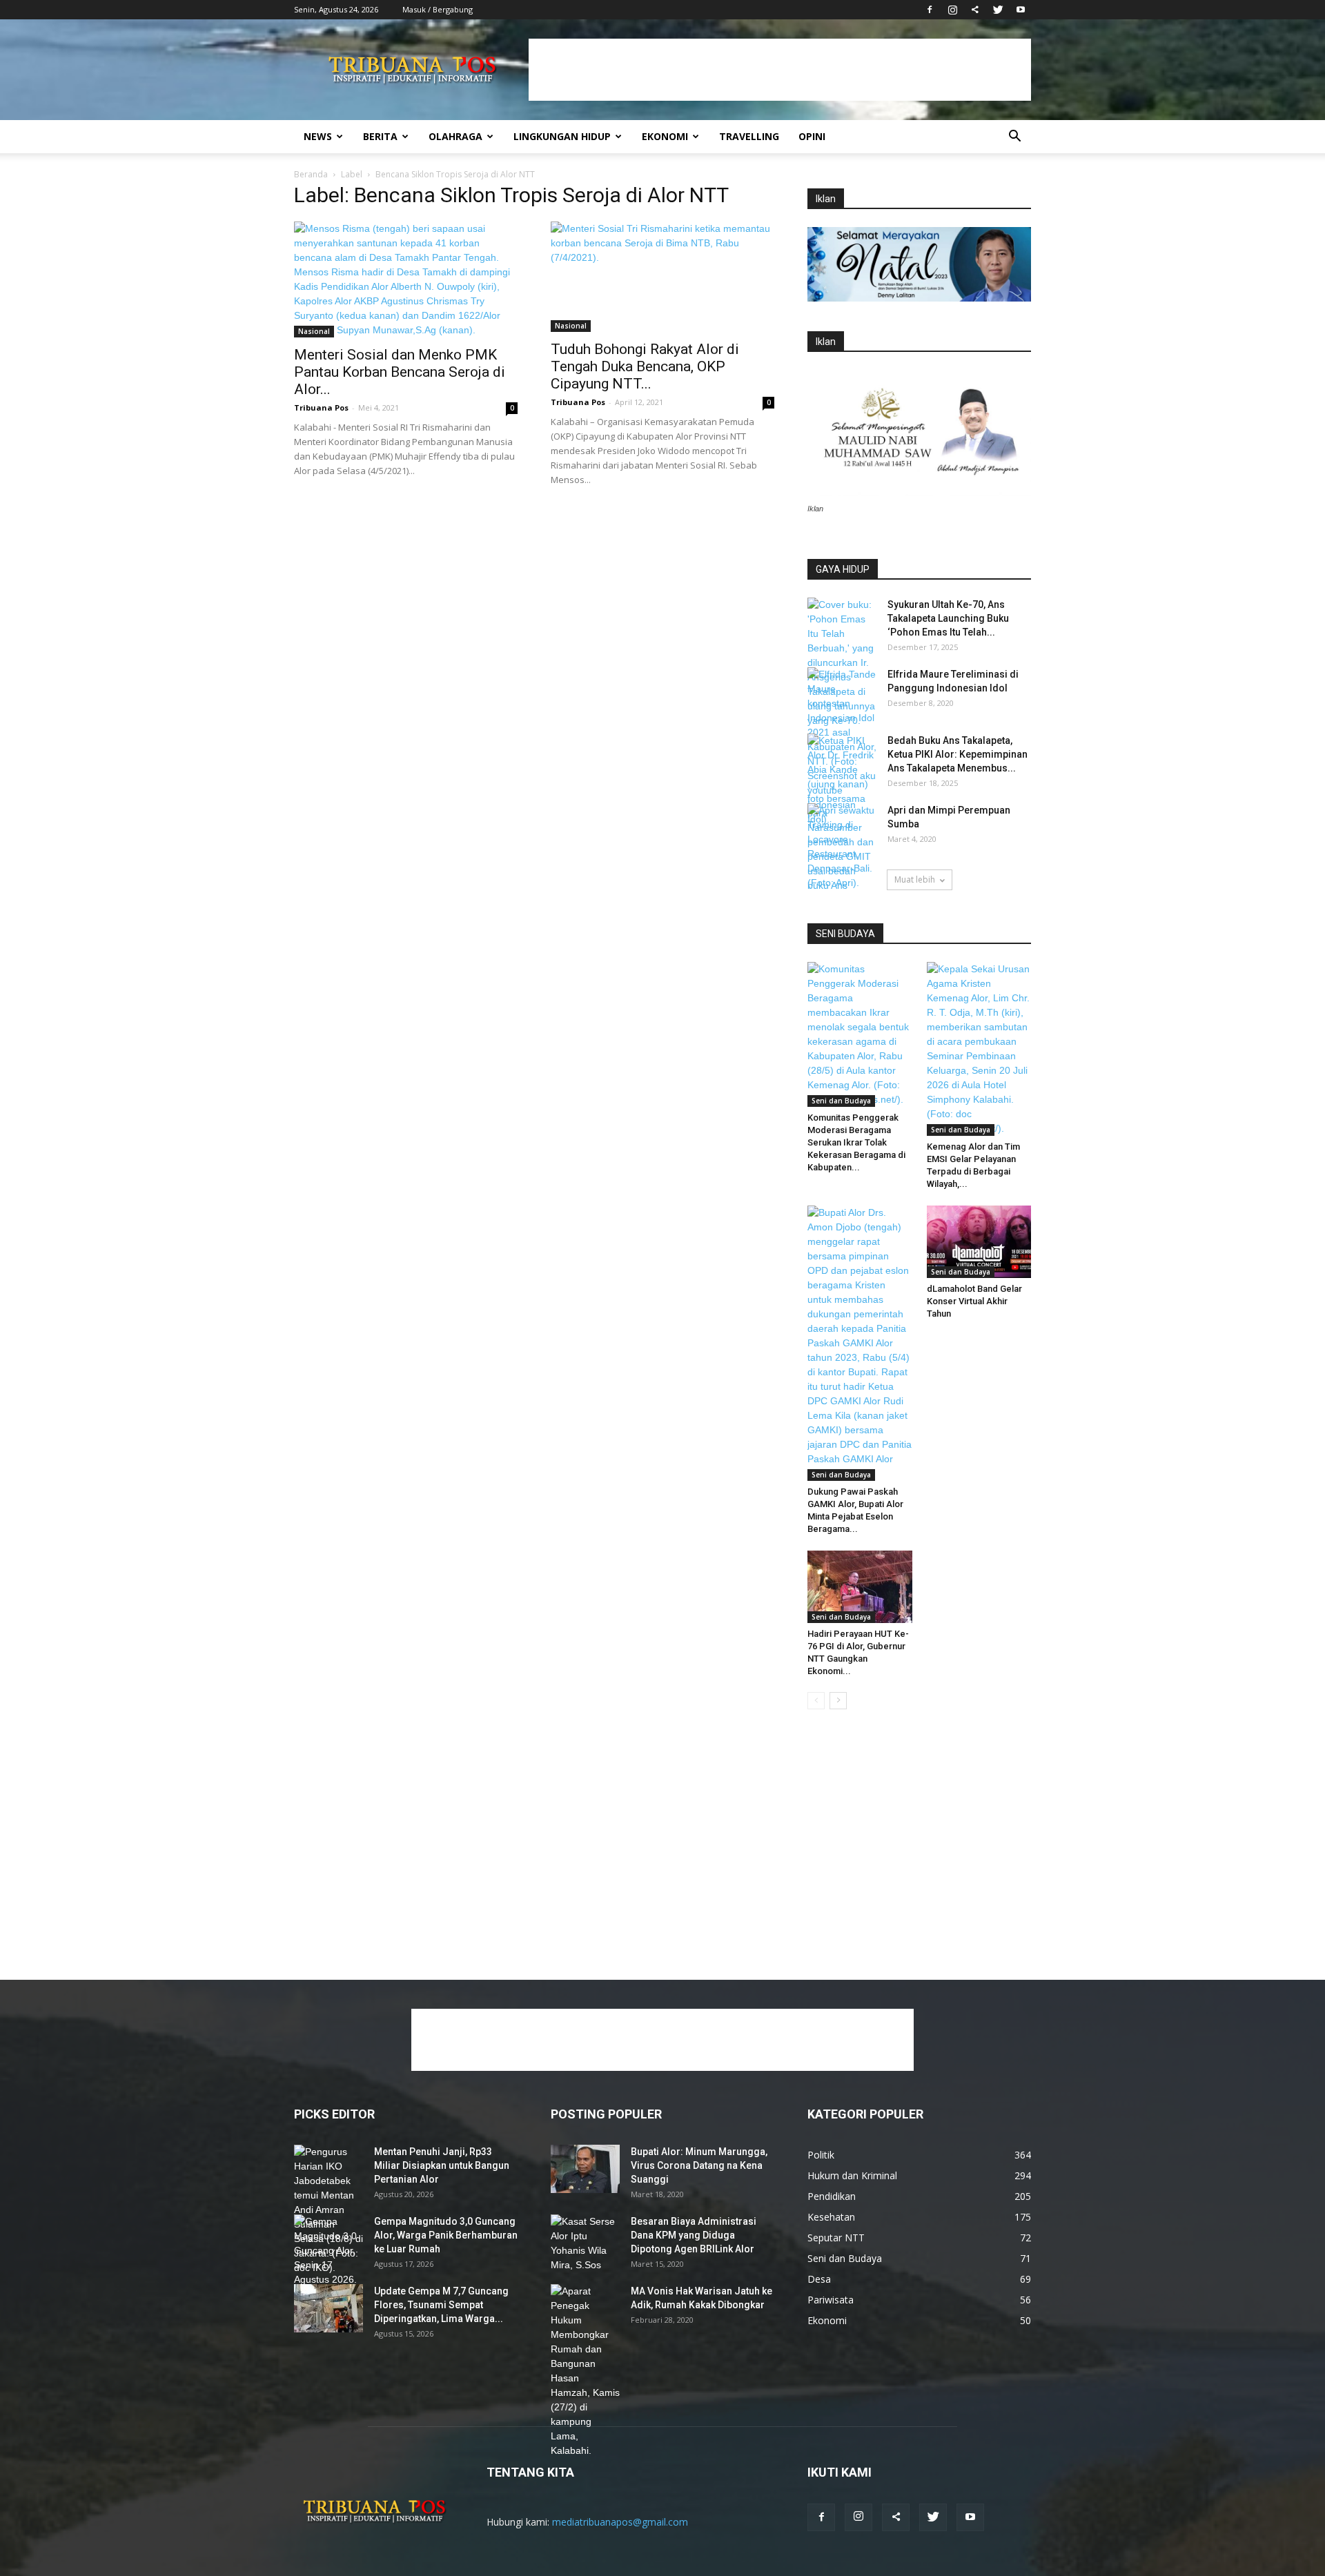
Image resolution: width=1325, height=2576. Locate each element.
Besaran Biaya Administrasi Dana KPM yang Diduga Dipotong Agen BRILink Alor (694, 2235)
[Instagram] (952, 10)
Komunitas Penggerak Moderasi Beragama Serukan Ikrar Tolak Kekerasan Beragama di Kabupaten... (856, 1142)
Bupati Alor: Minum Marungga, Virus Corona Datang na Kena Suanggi (699, 2165)
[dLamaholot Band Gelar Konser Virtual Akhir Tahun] (979, 1241)
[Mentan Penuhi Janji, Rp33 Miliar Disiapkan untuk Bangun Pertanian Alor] (328, 2210)
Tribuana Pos (321, 407)
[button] (1014, 138)
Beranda (311, 174)
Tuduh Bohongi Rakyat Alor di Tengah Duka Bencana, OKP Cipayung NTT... (645, 366)
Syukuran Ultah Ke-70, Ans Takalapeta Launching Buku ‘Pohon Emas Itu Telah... (948, 618)
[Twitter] (998, 10)
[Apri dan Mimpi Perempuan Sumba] (842, 847)
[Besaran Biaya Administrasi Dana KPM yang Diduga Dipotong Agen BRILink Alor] (585, 2243)
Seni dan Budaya (841, 1101)
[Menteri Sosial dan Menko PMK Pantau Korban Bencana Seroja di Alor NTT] (406, 279)
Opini (812, 136)
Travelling (749, 136)
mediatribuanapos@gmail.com (620, 2522)
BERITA (380, 136)
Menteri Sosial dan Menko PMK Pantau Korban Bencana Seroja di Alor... (400, 372)
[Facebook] (930, 10)
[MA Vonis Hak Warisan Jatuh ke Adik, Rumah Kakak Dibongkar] (585, 2371)
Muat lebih (915, 879)
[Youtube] (1021, 10)
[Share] (975, 10)
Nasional (314, 331)
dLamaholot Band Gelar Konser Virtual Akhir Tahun (974, 1301)
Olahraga (455, 136)
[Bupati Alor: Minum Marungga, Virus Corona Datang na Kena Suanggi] (585, 2169)
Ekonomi (665, 136)
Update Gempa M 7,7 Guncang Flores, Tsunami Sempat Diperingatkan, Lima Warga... (441, 2305)
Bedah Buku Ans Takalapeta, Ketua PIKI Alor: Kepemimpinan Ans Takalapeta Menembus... (958, 754)
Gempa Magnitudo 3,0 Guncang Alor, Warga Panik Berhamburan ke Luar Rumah (446, 2235)
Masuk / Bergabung (438, 9)
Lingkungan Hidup (562, 136)
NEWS (318, 136)
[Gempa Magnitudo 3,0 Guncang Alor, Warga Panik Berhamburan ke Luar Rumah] (328, 2258)
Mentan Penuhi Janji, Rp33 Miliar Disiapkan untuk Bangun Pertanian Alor (442, 2165)
